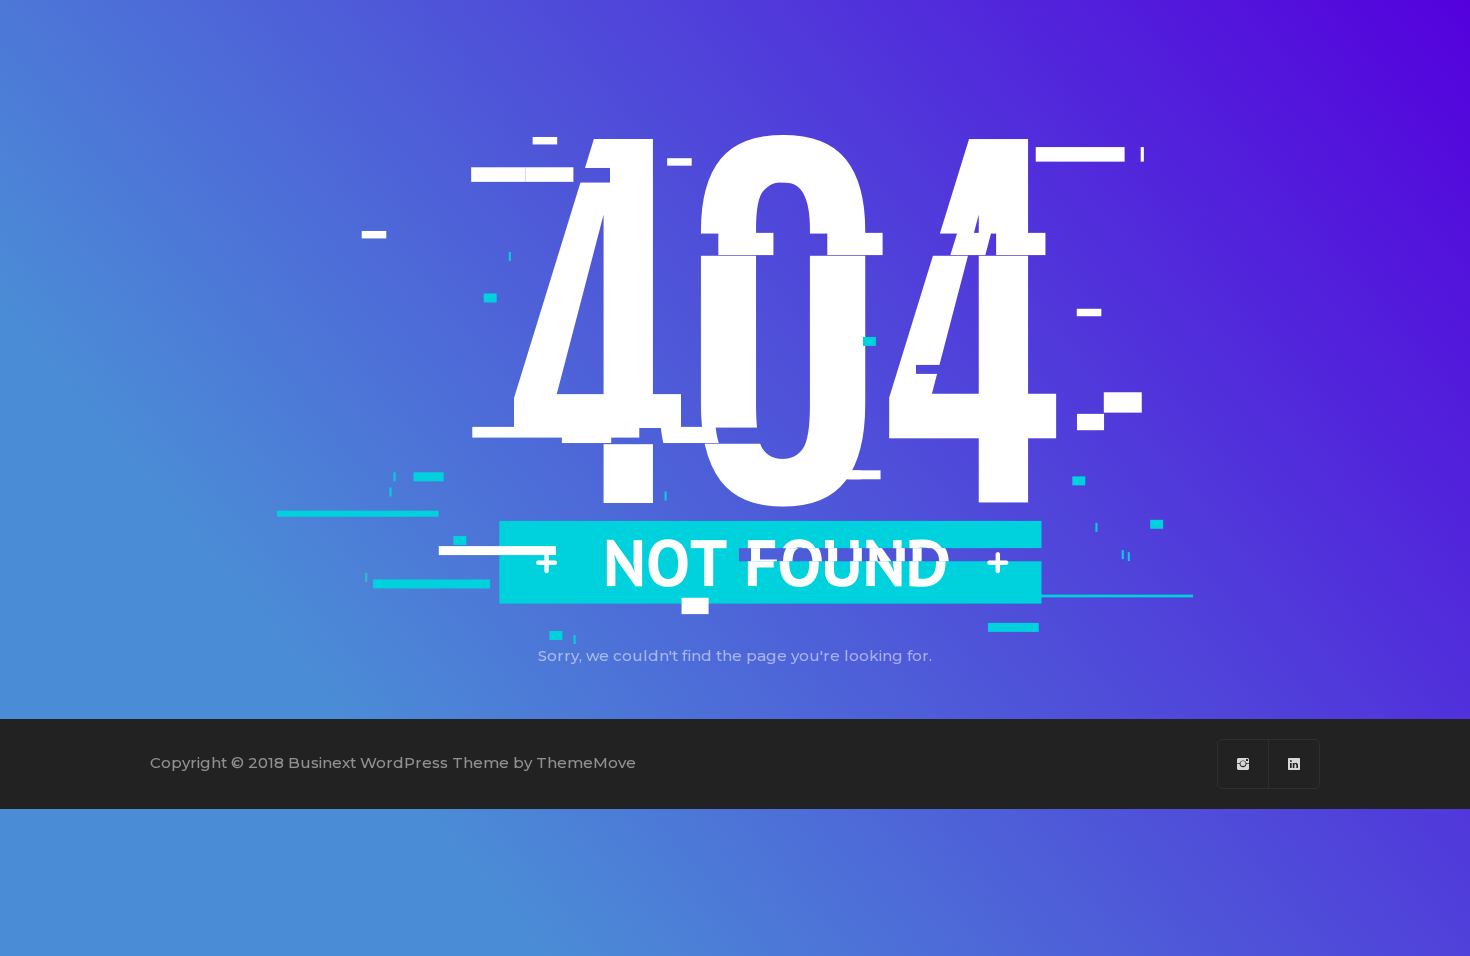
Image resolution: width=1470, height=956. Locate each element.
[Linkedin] (1294, 764)
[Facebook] (1243, 764)
